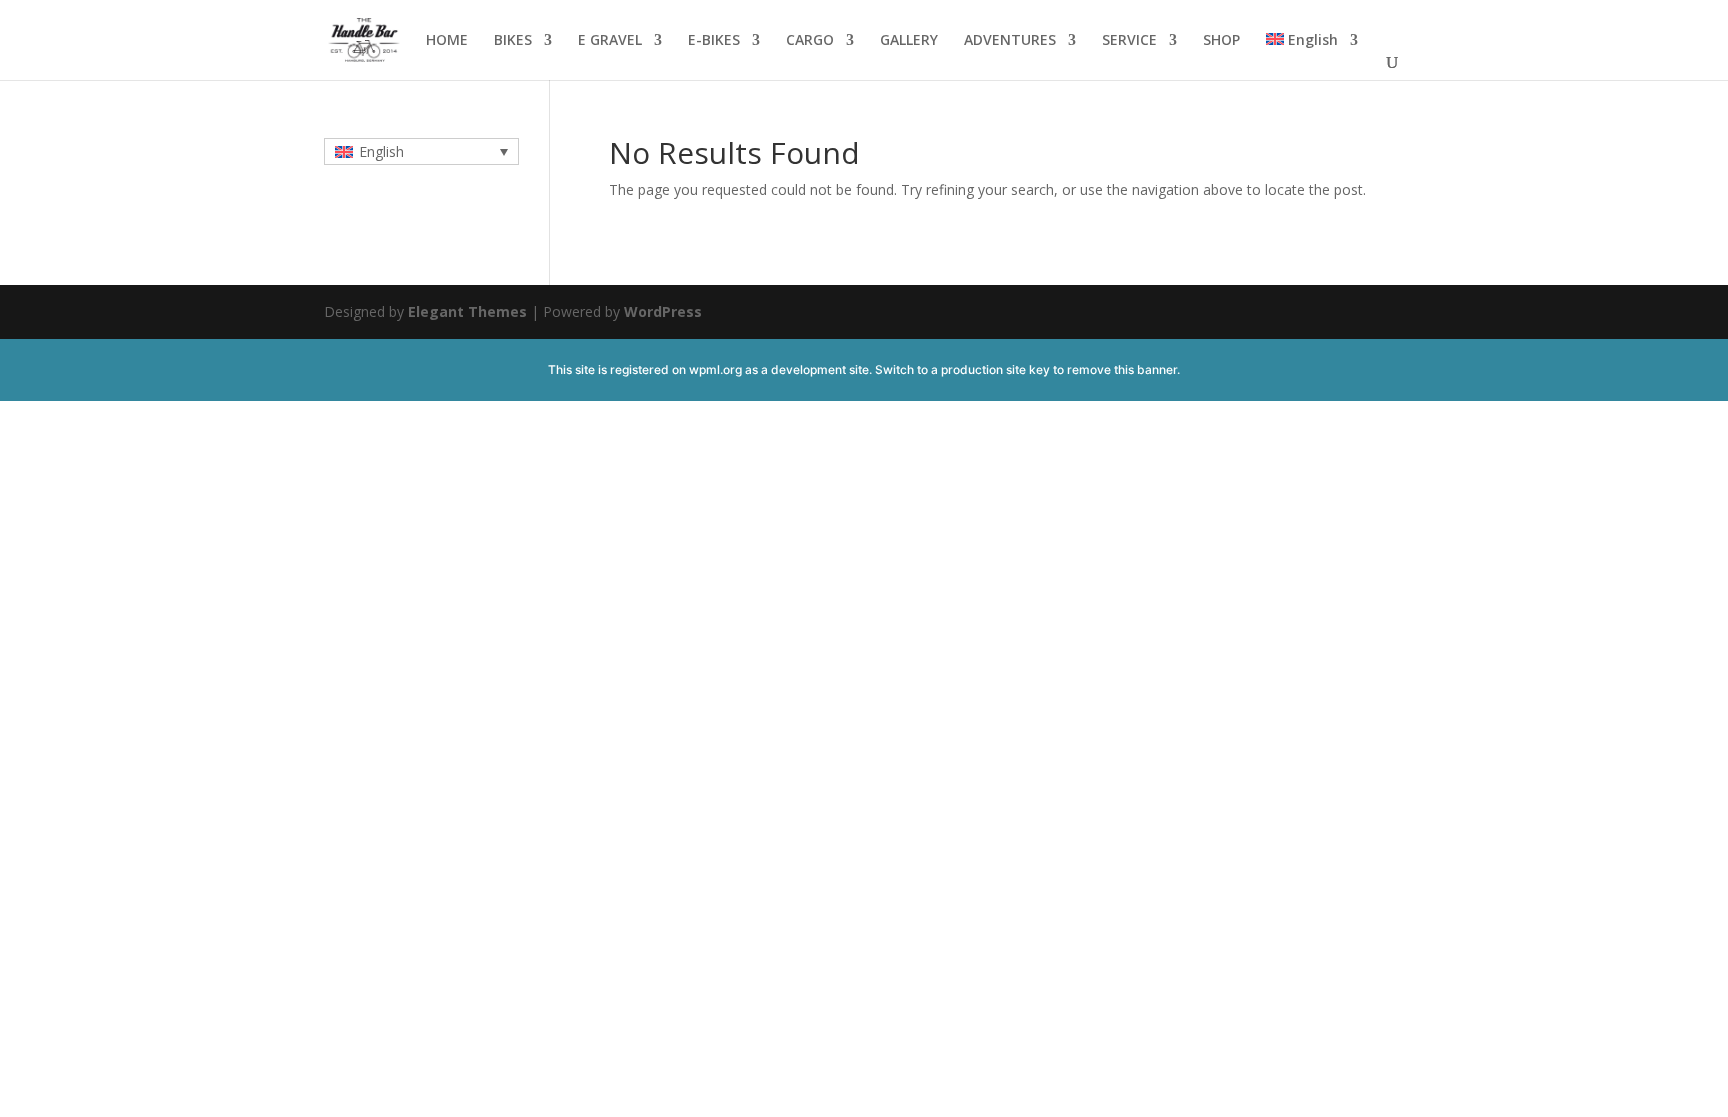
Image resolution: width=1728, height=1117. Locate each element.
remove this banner (1122, 369)
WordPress (663, 311)
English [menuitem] (381, 151)
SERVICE (1129, 41)
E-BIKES (714, 41)
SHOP (1221, 41)
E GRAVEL (610, 41)
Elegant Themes (467, 311)
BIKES (513, 41)
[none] (421, 151)
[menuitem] (1312, 56)
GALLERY (909, 41)
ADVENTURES (1010, 41)
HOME (447, 41)
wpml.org (715, 369)
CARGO (810, 41)
